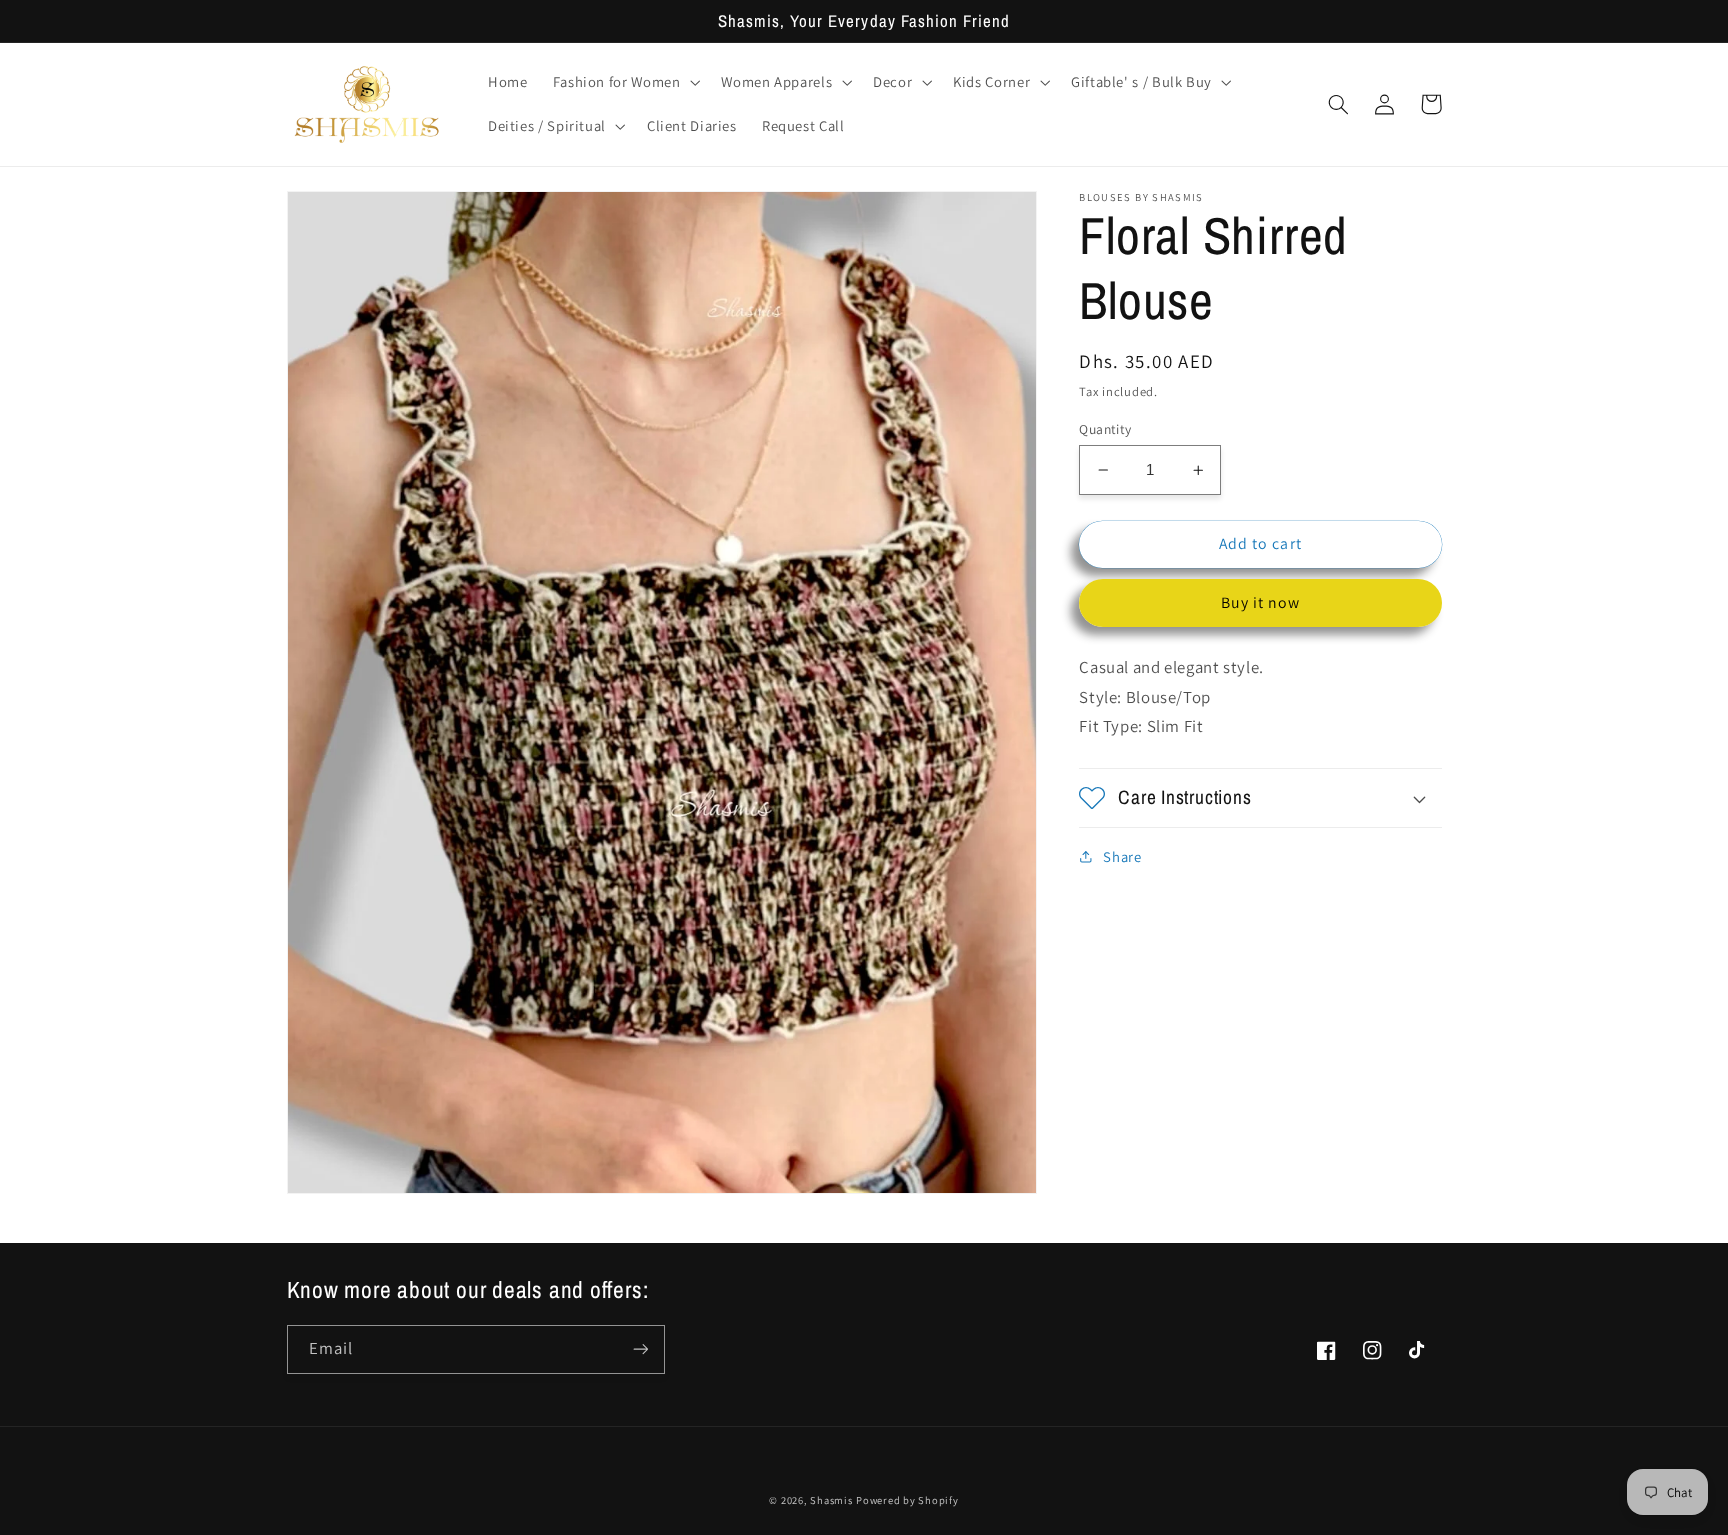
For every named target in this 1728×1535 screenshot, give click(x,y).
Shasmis (831, 1500)
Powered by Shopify (907, 1500)
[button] (624, 82)
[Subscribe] (640, 1349)
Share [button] (1122, 856)
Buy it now (1261, 602)
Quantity (1105, 429)
